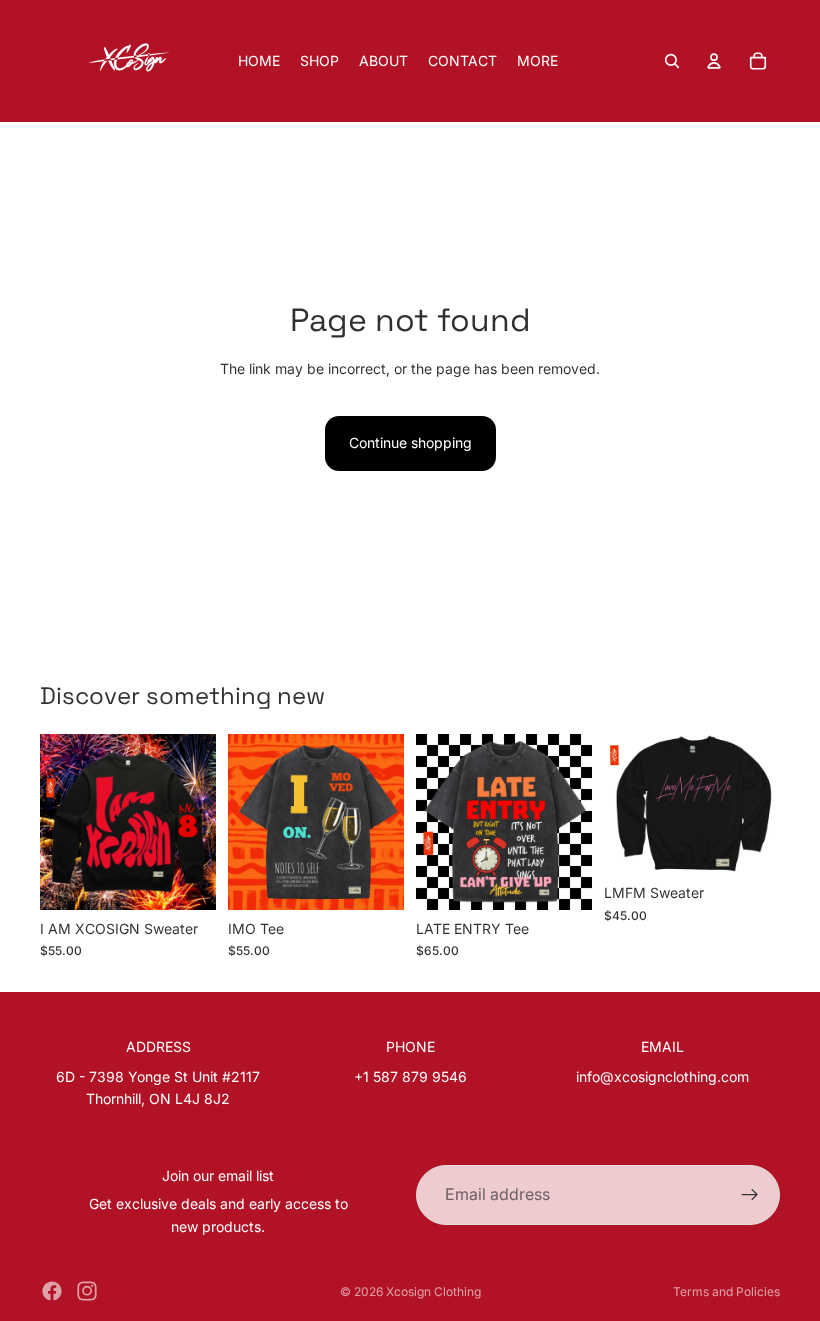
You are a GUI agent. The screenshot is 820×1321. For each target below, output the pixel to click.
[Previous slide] (62, 822)
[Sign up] (750, 1195)
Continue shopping (410, 442)
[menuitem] (537, 61)
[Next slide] (194, 822)
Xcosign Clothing (433, 1291)
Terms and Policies (726, 1291)
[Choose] (185, 879)
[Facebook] (52, 1291)
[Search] (672, 61)
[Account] (714, 61)
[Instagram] (87, 1291)
